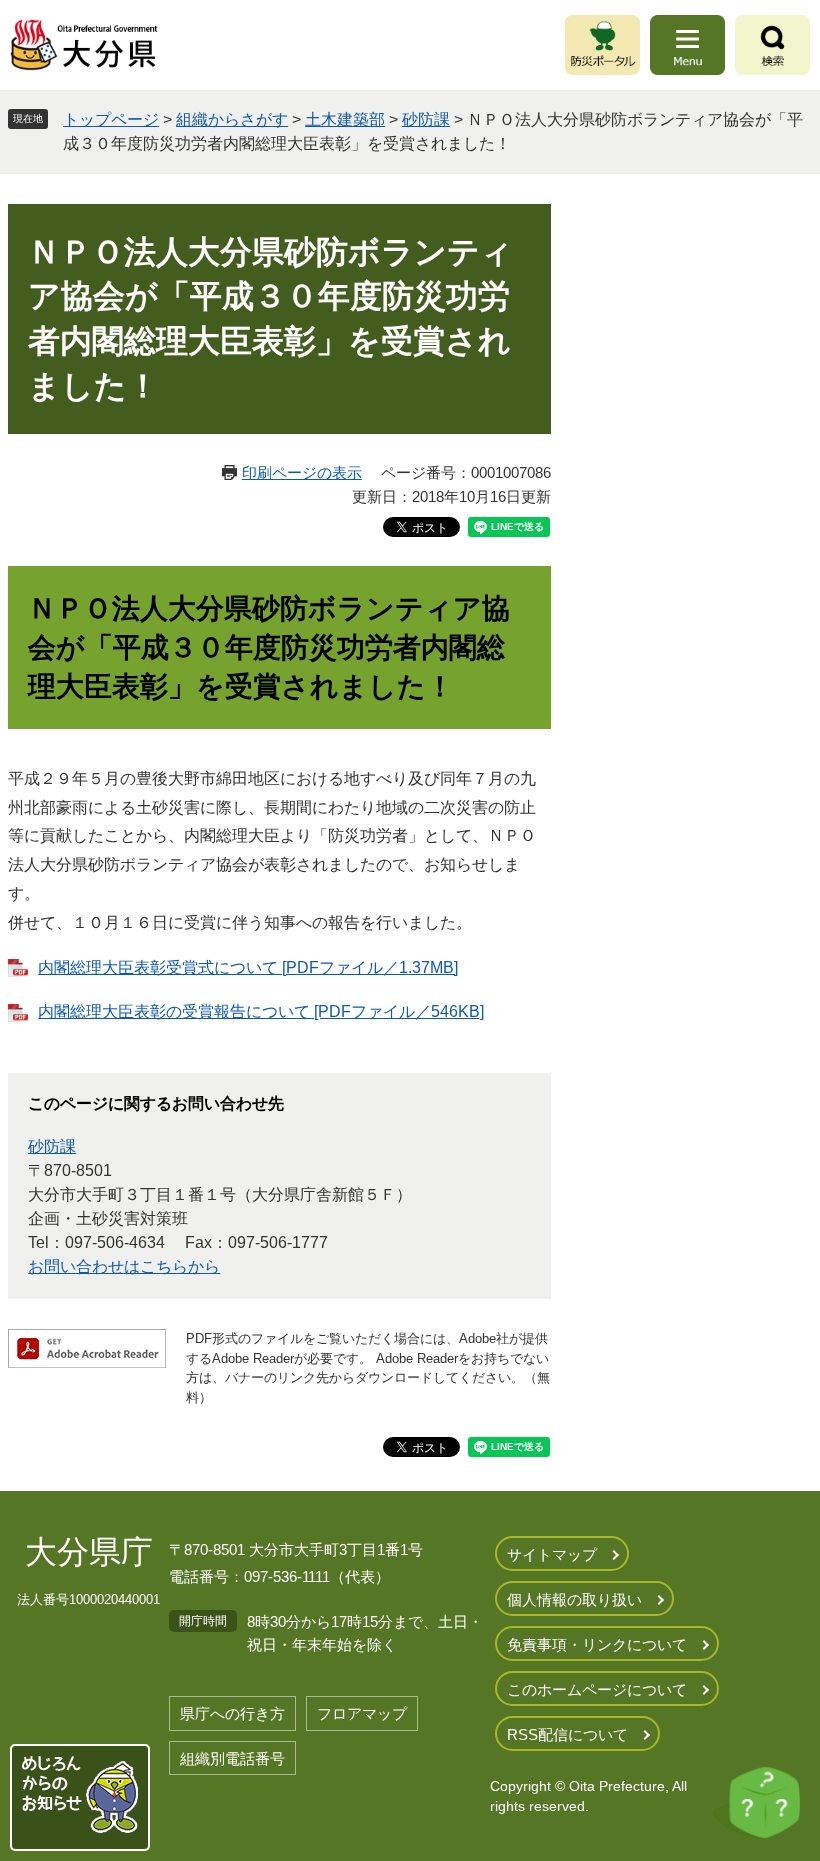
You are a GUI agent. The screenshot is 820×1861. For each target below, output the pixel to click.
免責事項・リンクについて (597, 1644)
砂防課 (426, 119)
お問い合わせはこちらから (124, 1266)
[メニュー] (687, 45)
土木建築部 (345, 119)
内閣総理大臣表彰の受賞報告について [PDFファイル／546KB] (261, 1011)
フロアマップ (362, 1713)
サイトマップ (552, 1554)
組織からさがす (232, 119)
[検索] (772, 45)
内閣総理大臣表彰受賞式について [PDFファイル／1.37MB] (248, 967)
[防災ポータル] (602, 45)
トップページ (111, 119)
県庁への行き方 (232, 1713)
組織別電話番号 (232, 1758)
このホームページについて (597, 1689)
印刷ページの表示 (302, 472)
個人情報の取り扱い (574, 1599)
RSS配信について (567, 1734)
